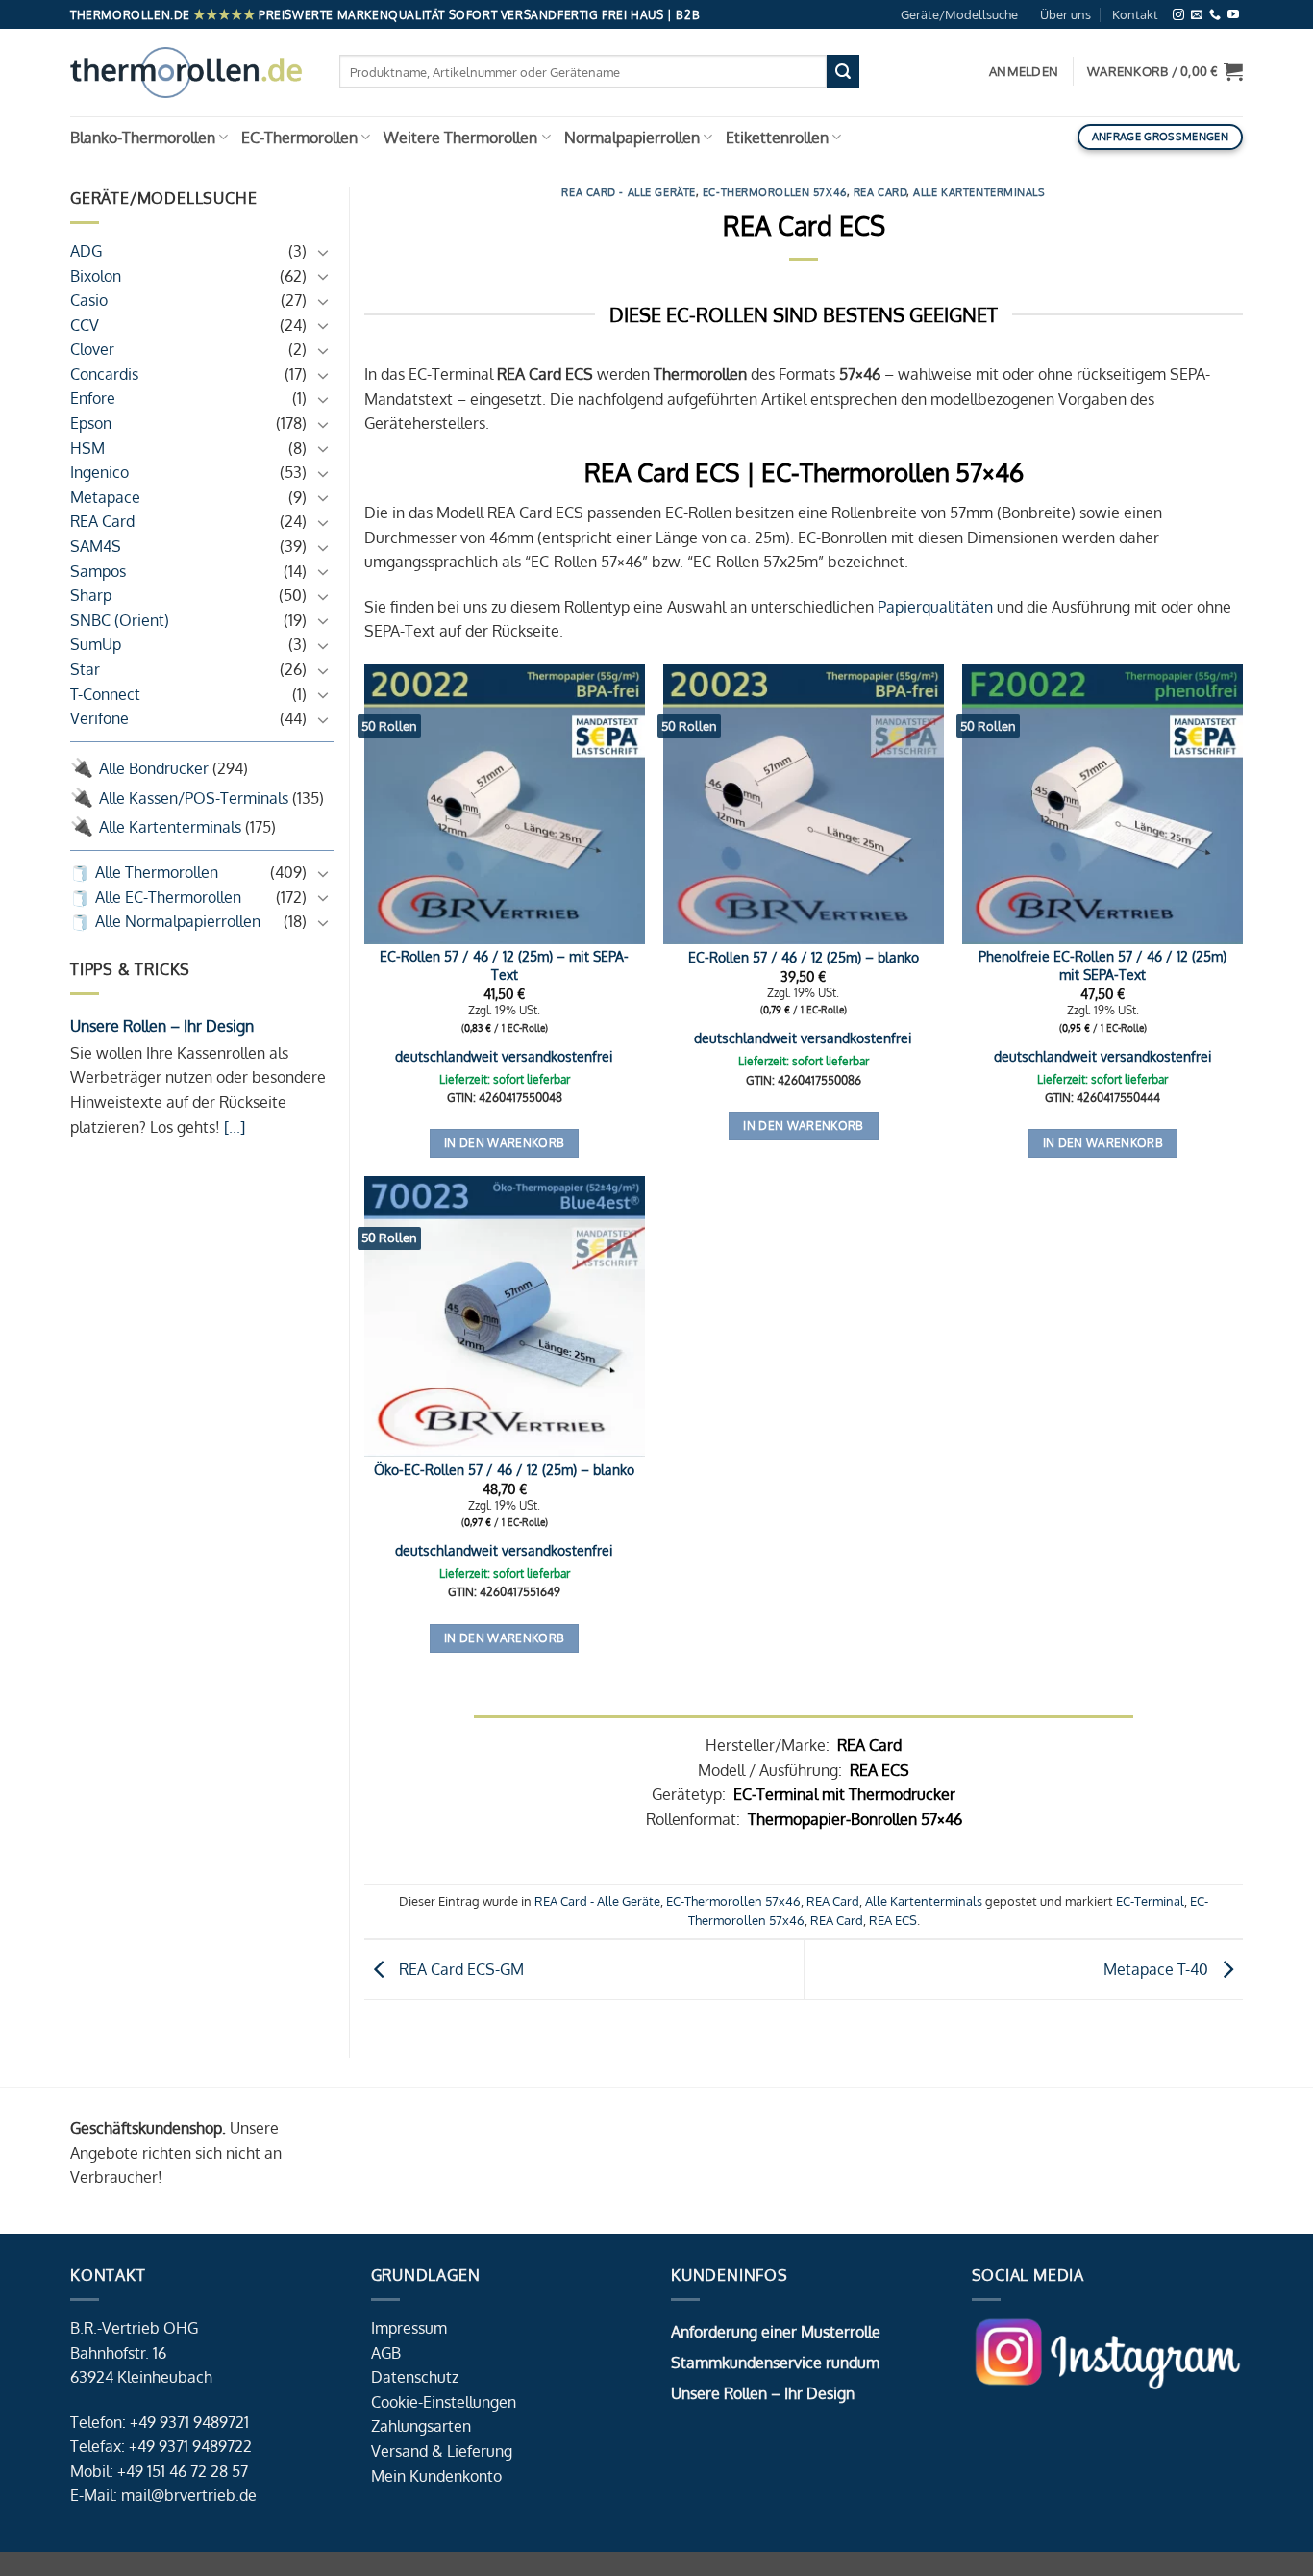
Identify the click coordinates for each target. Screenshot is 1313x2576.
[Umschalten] (323, 252)
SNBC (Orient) (120, 620)
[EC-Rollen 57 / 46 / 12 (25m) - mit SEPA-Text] (505, 805)
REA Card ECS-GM (459, 1968)
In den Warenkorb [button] (505, 1143)
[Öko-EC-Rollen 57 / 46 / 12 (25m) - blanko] (505, 1316)
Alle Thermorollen (157, 872)
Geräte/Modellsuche (959, 14)
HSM (87, 448)
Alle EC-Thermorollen (168, 897)
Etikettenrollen (777, 138)
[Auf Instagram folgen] (1178, 15)
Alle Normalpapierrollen (178, 921)
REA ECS (893, 1920)
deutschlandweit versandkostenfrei (504, 1056)
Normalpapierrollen (632, 138)
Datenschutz (415, 2377)
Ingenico (99, 472)
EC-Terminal (1150, 1901)
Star (85, 669)
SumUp (96, 645)
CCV (85, 325)
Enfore (93, 399)
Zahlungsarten (421, 2426)
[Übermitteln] (843, 71)
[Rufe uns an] (1215, 15)
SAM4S (96, 546)
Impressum (409, 2328)
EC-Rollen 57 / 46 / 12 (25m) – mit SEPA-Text (504, 965)
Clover (92, 350)
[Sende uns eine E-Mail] (1197, 15)
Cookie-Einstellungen (444, 2402)
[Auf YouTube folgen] (1233, 15)
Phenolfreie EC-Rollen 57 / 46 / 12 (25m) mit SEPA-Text (1102, 965)
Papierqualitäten (935, 607)
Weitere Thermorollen (460, 138)
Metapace (105, 497)
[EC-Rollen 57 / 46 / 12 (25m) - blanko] (804, 805)
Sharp (91, 595)
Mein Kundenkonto (436, 2476)
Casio (89, 300)
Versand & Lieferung (442, 2451)
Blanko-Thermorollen (143, 138)
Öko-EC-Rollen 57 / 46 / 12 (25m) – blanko (504, 1469)
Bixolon (96, 276)
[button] (1165, 71)
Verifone (99, 718)
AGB (386, 2353)
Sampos (98, 571)
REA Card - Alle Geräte (628, 192)
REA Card (102, 522)
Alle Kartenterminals (170, 827)
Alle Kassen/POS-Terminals (194, 798)
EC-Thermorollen (299, 138)
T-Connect (105, 694)
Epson (91, 423)
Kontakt (1135, 14)
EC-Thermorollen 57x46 (775, 192)
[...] (233, 1127)
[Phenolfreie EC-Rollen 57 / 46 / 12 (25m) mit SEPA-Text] (1102, 805)
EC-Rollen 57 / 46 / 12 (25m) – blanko (804, 957)
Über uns (1065, 14)
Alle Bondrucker (154, 768)
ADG (86, 251)
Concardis (104, 374)
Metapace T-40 (1158, 1968)
